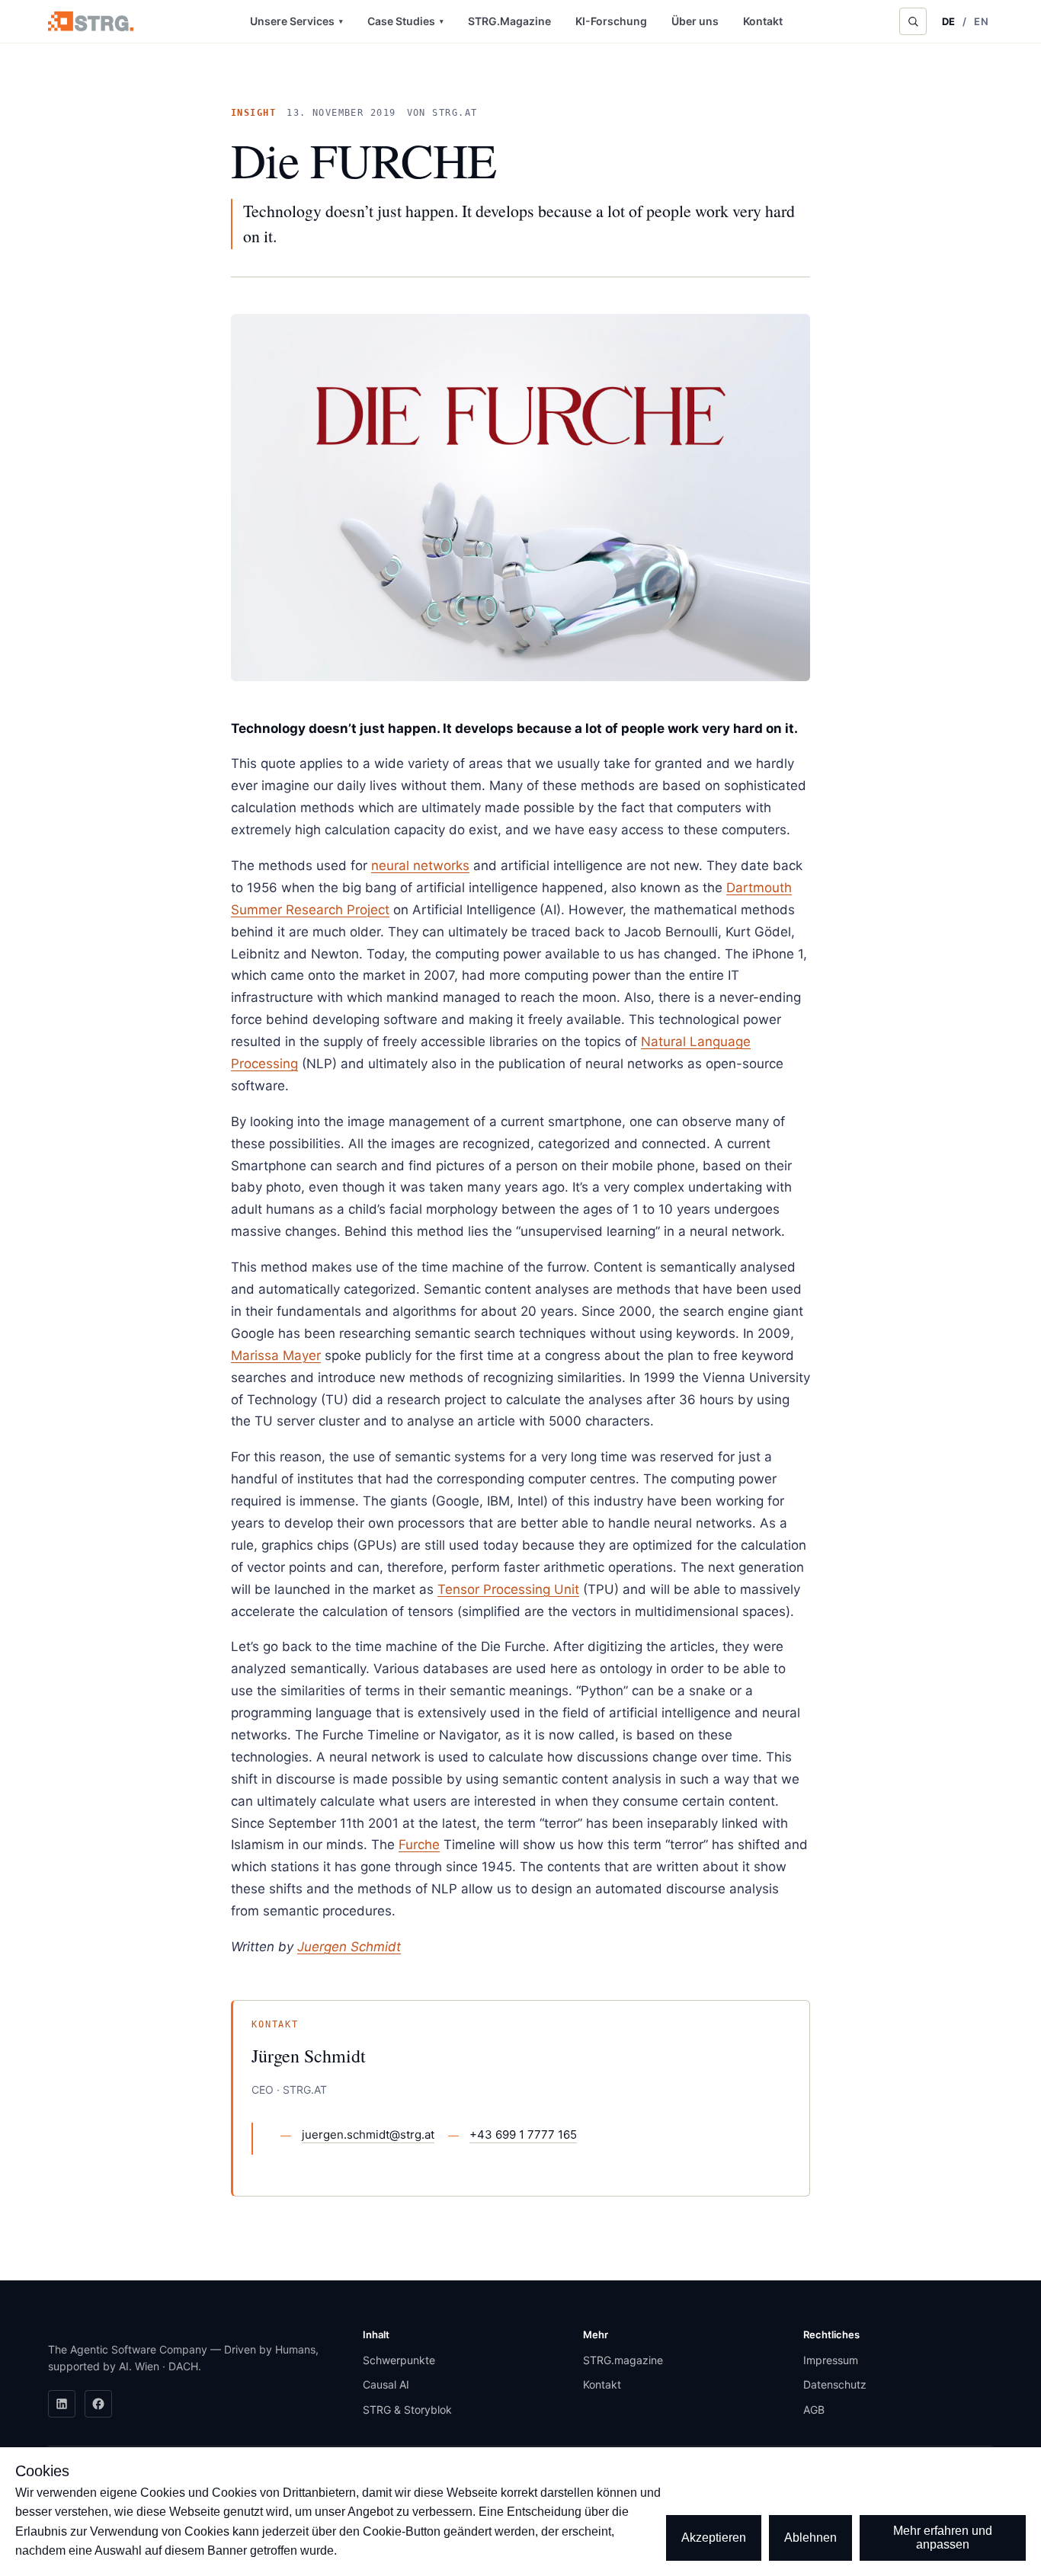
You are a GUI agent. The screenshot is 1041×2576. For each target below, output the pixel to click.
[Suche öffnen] (913, 21)
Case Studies (405, 21)
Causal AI (386, 2384)
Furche (419, 1845)
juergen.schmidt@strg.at (368, 2134)
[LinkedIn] (62, 2404)
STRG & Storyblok (407, 2410)
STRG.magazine (623, 2360)
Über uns (695, 21)
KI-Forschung (611, 21)
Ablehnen (810, 2538)
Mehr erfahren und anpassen (943, 2538)
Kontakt (763, 21)
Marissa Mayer (276, 1355)
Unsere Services (296, 21)
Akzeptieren (714, 2538)
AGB (814, 2410)
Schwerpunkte (399, 2360)
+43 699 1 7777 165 (523, 2134)
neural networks (420, 866)
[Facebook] (98, 2404)
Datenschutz (835, 2384)
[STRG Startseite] (91, 21)
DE (949, 21)
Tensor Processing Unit (508, 1589)
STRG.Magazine (509, 21)
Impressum (831, 2360)
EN (981, 21)
